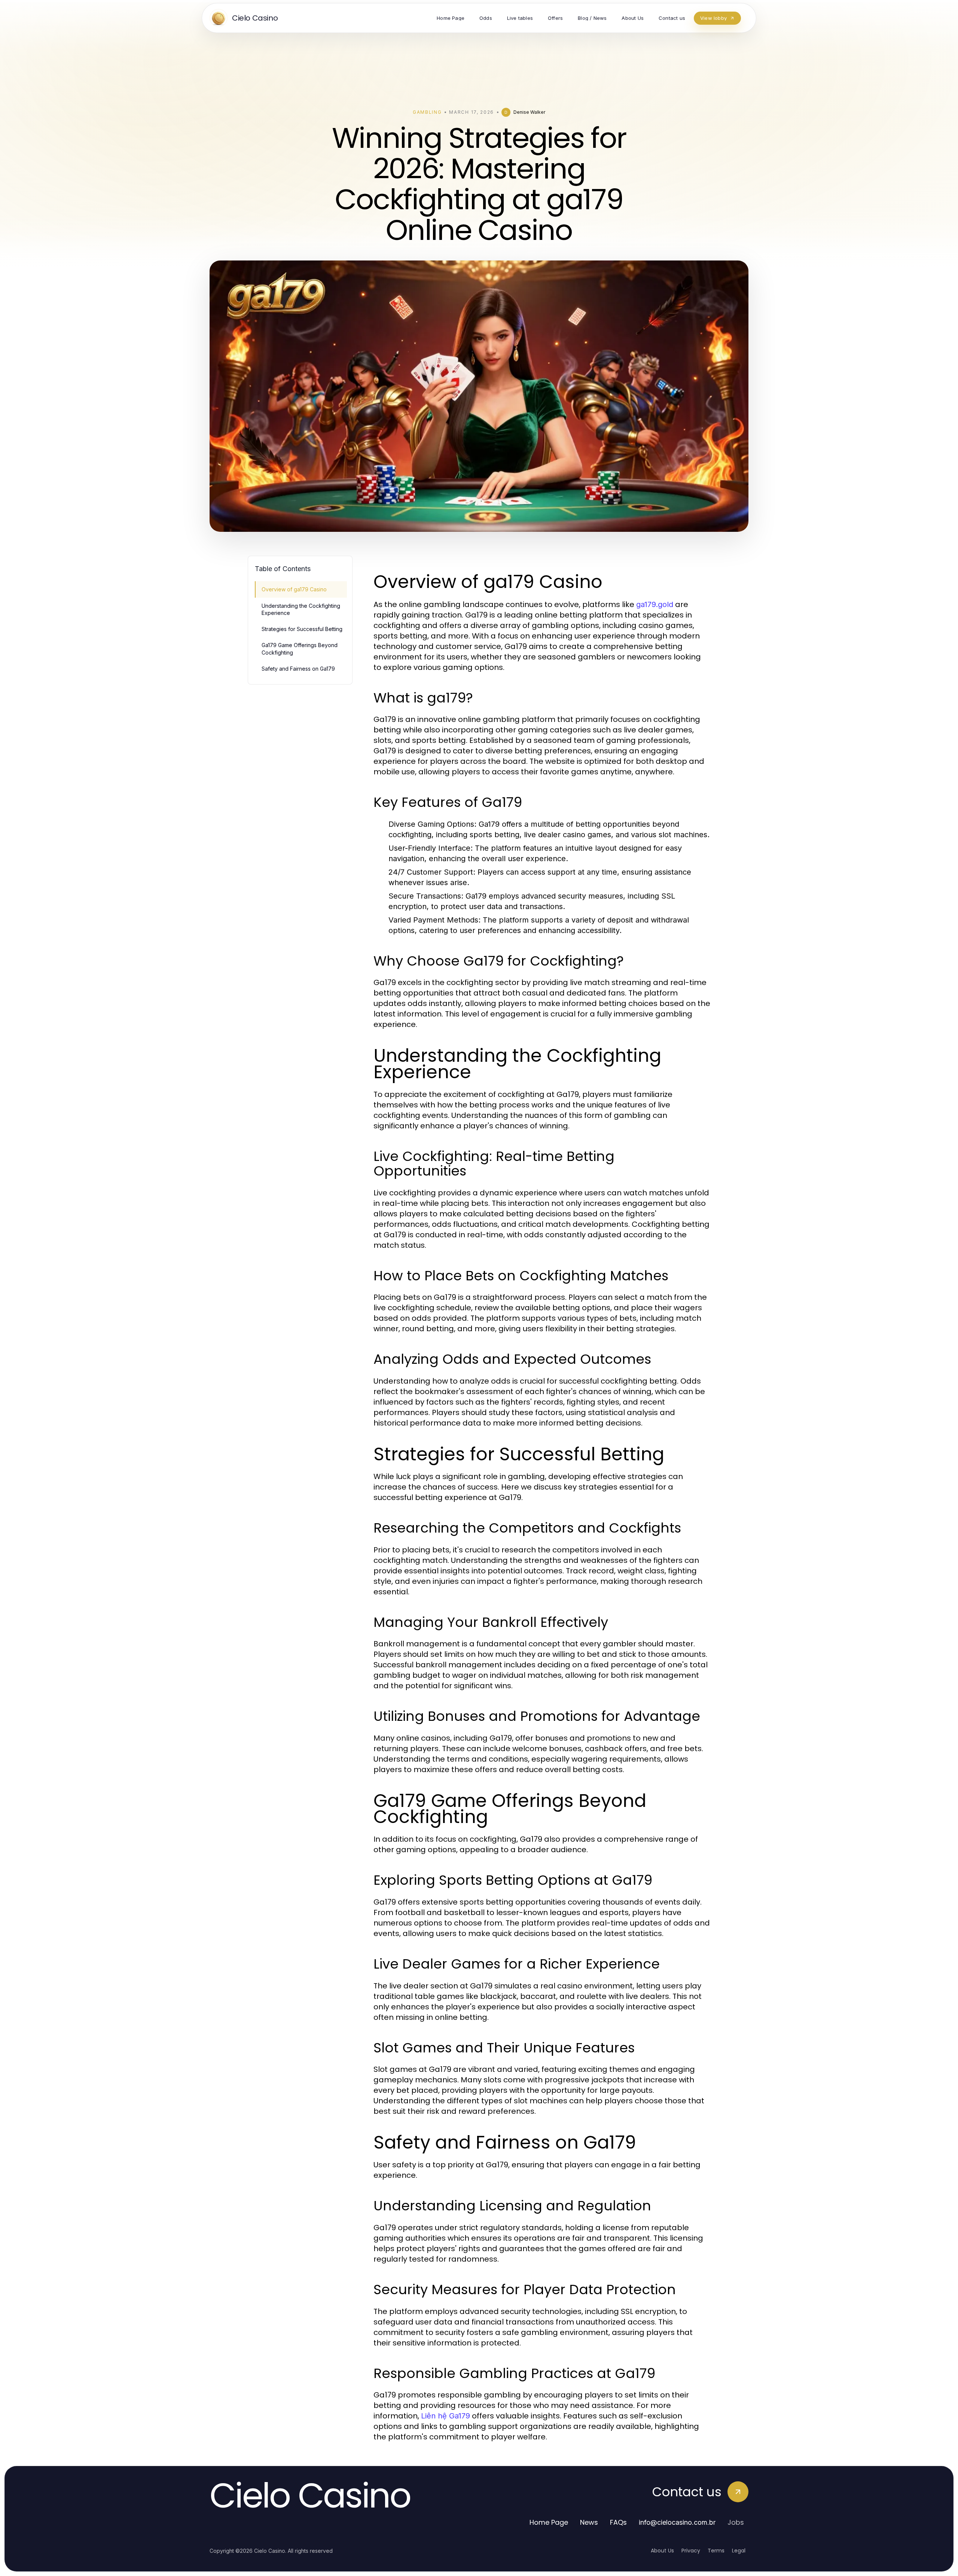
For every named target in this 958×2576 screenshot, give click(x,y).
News (589, 2522)
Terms (716, 2551)
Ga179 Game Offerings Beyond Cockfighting (300, 649)
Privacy (691, 2551)
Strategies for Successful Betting (302, 629)
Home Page (549, 2522)
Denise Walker (529, 112)
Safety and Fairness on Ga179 (298, 669)
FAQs (618, 2522)
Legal (739, 2551)
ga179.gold (655, 604)
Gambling (427, 112)
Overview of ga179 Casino (294, 589)
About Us (662, 2551)
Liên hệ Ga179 (446, 2416)
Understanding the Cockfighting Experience (301, 609)
